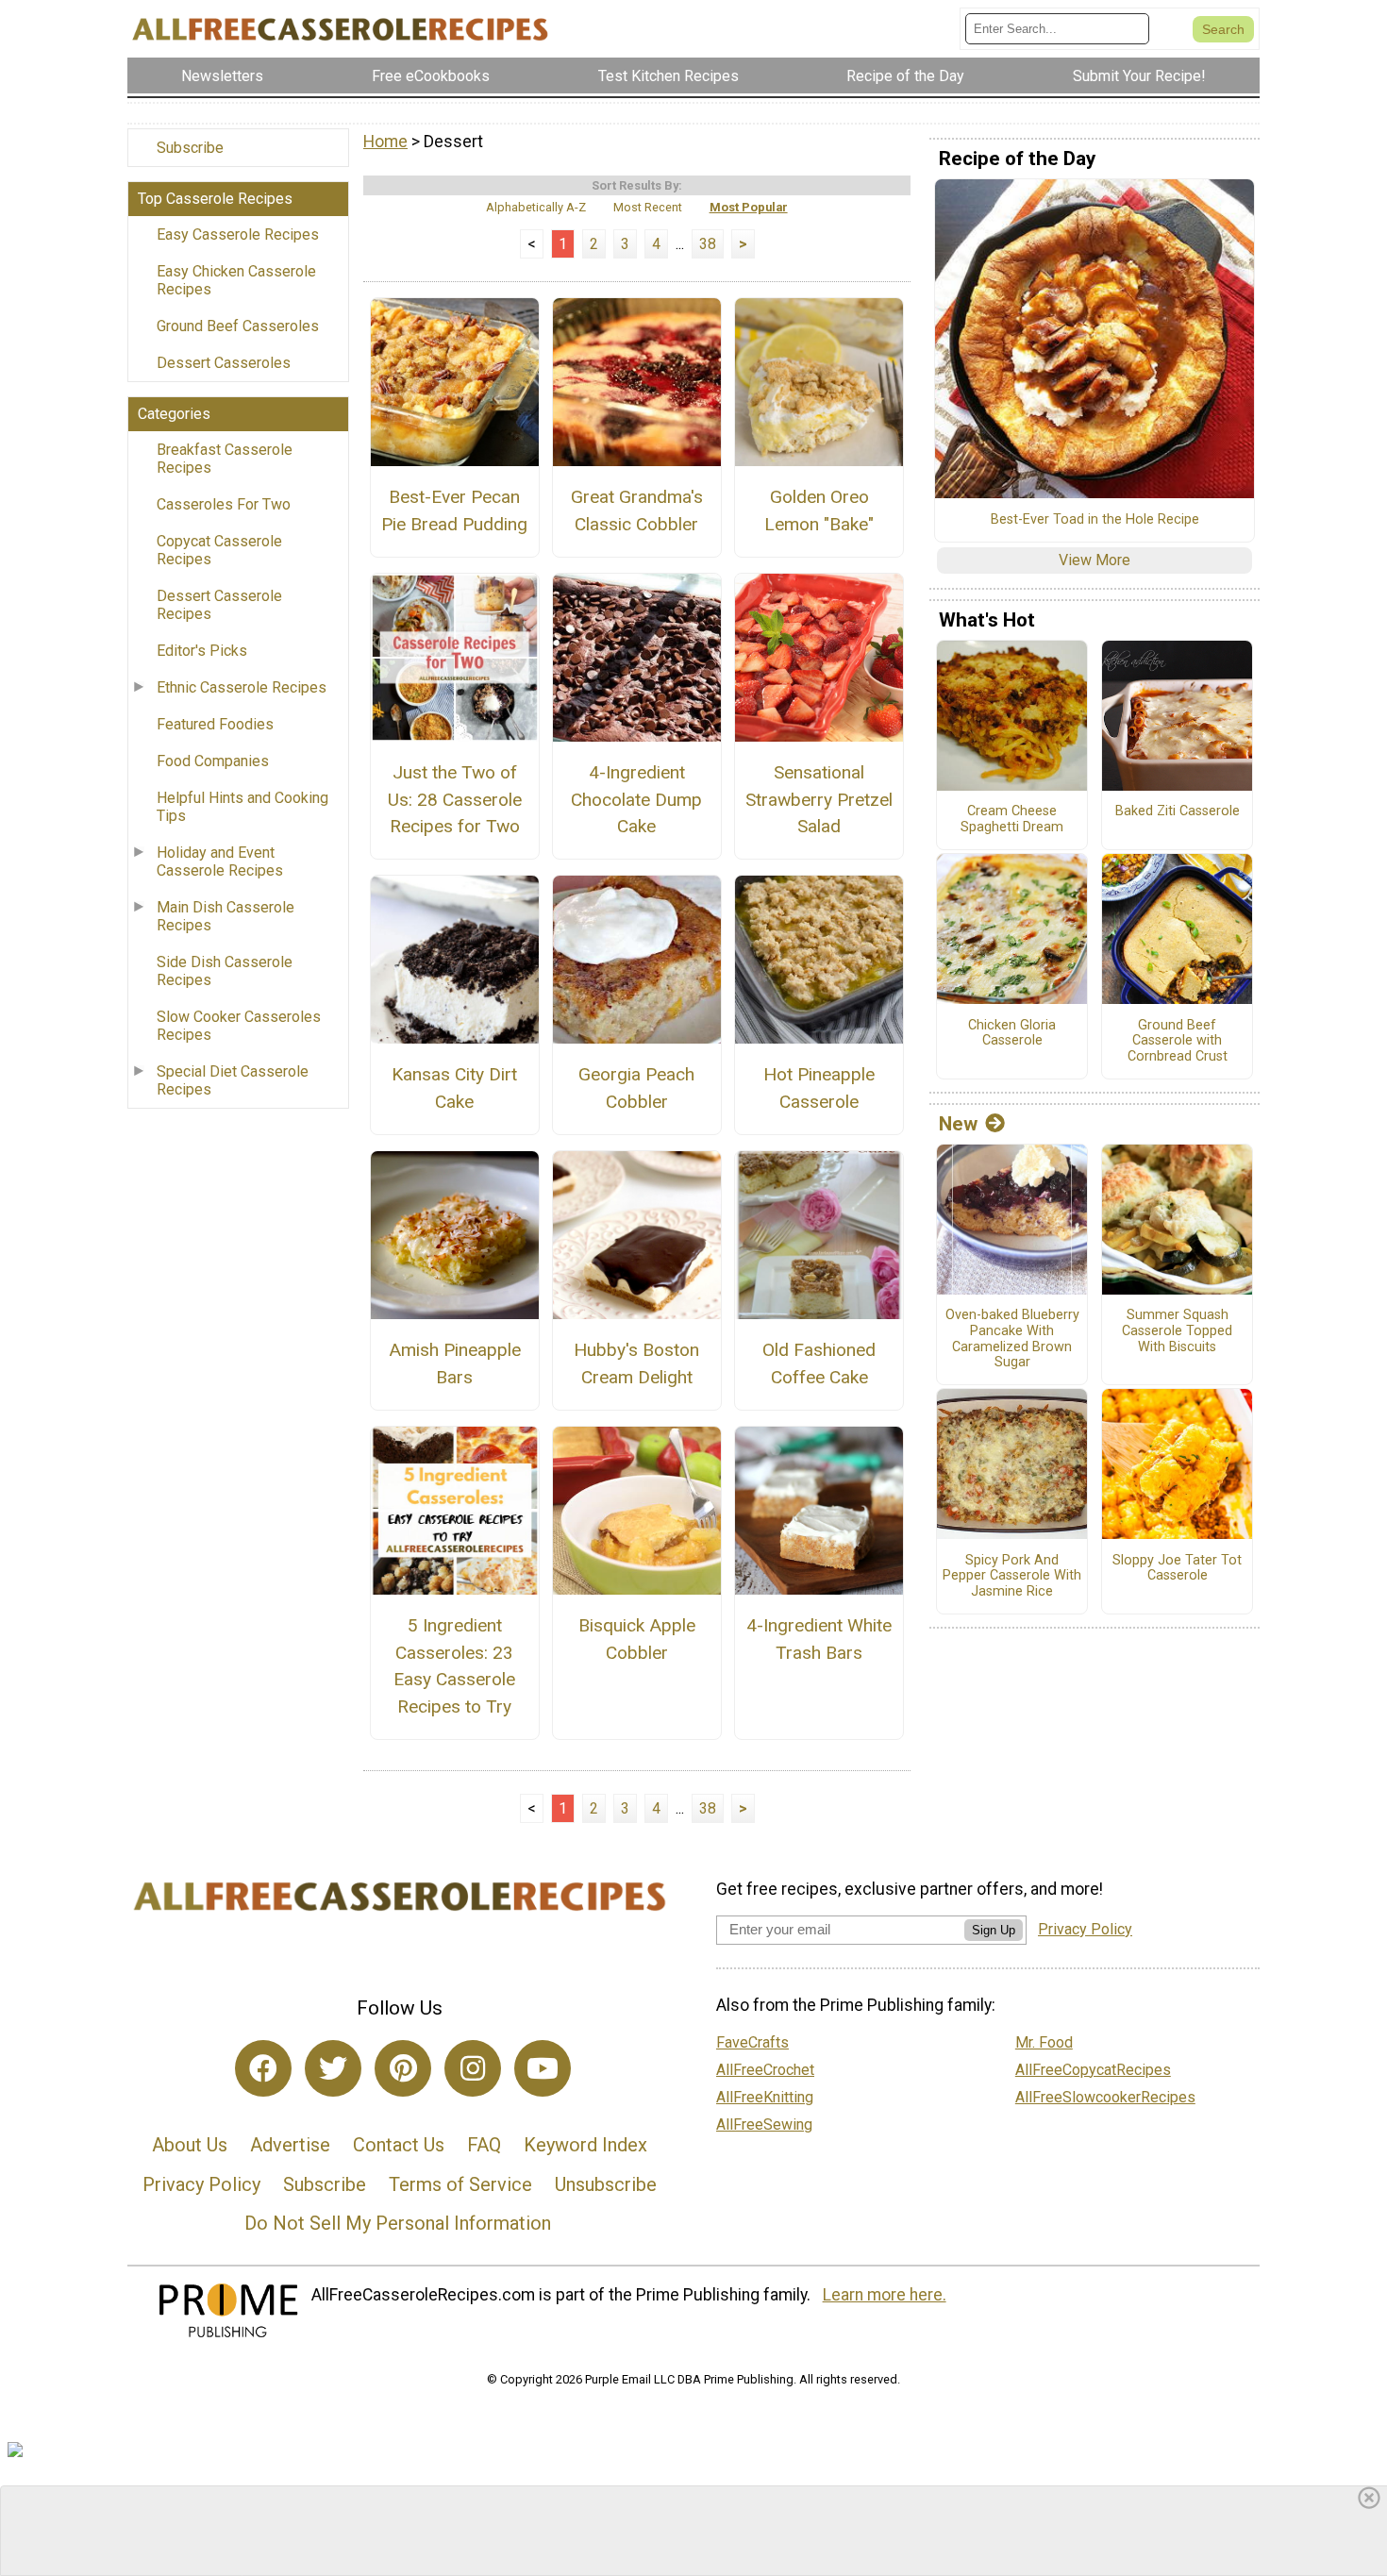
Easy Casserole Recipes (238, 234)
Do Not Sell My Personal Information (398, 2223)
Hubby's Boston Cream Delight (636, 1363)
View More (1095, 560)
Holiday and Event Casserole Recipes (220, 861)
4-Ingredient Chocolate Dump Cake (636, 800)
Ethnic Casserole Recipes (242, 687)
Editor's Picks (202, 651)
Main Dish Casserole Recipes (226, 916)
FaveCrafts (752, 2042)
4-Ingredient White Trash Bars (819, 1639)
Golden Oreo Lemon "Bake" (819, 510)
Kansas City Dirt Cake (454, 1088)
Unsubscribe (606, 2184)
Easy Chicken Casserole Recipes (236, 280)
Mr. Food (1044, 2042)
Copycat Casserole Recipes (219, 550)
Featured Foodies (215, 724)
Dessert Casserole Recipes (219, 605)
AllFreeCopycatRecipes (1093, 2070)
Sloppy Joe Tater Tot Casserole (1177, 1569)
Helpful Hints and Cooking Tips (242, 807)
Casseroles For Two (224, 504)
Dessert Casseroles (224, 363)
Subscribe (190, 148)
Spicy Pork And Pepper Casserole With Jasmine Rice (1012, 1576)
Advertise (290, 2145)
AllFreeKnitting (765, 2097)
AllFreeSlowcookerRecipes (1105, 2097)
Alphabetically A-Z (536, 207)
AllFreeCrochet (765, 2070)
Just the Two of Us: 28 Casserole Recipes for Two (455, 800)
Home (385, 142)
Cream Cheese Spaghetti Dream (1012, 820)
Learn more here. (885, 2295)
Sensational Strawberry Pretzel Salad (819, 800)
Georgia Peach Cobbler (636, 1088)
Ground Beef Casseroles (238, 326)
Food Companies (213, 761)
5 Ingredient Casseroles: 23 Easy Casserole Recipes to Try (454, 1666)
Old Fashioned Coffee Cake (819, 1363)
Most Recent (648, 207)
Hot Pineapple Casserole (819, 1088)
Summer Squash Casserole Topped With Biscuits (1177, 1331)
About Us (190, 2145)
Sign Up (994, 1930)
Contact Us (399, 2145)
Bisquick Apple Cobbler (637, 1639)
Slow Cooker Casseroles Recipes (239, 1026)
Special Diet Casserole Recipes (233, 1080)
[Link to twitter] (333, 2068)
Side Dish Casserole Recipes (225, 971)
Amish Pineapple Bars (455, 1363)
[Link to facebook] (263, 2068)
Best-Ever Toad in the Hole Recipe (1095, 520)
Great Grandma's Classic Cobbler (637, 510)
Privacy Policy (201, 2184)
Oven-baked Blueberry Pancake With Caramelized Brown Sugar (1012, 1339)
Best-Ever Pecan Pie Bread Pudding (454, 510)
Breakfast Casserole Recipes (225, 459)
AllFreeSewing (764, 2124)
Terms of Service (460, 2184)
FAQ (484, 2145)
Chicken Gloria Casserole (1012, 1034)
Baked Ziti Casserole (1178, 811)
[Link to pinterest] (403, 2068)
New (958, 1124)
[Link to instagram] (473, 2068)
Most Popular (749, 207)
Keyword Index (585, 2145)
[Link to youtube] (543, 2068)
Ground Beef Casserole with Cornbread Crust (1178, 1041)
